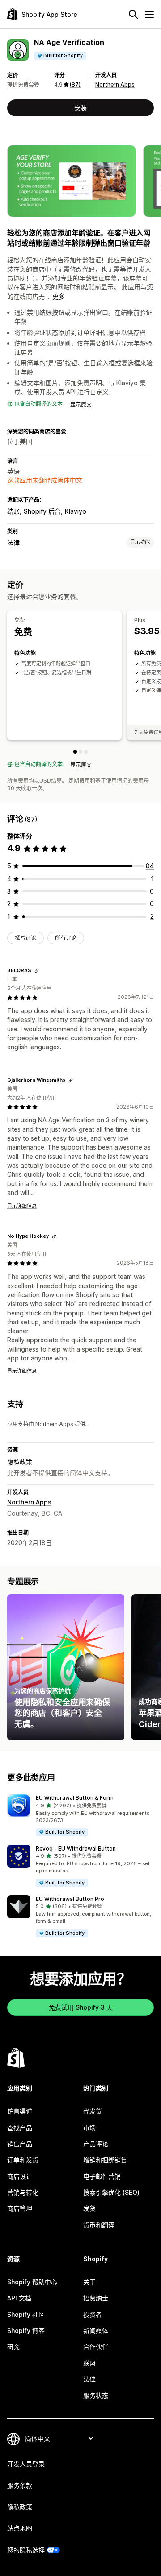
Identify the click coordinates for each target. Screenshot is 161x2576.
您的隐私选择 (26, 2550)
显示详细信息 (22, 1206)
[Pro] (86, 752)
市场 (89, 2128)
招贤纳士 (96, 2298)
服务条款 (20, 2485)
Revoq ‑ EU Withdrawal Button (76, 1849)
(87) (75, 84)
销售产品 (20, 2144)
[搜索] (133, 14)
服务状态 (96, 2395)
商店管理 (20, 2208)
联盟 (89, 2363)
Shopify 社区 (26, 2314)
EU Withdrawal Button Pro (70, 1899)
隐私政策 (20, 1461)
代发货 (93, 2111)
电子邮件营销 (102, 2176)
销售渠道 (20, 2111)
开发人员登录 (26, 2464)
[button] (80, 1816)
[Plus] (80, 752)
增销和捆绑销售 (105, 2160)
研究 (13, 2347)
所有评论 (66, 938)
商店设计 (20, 2176)
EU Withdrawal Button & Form (75, 1798)
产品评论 (96, 2144)
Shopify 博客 (26, 2331)
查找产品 (20, 2128)
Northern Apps (115, 84)
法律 (13, 542)
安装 (80, 108)
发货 (89, 2208)
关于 (89, 2282)
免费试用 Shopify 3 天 (81, 2007)
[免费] (75, 752)
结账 (13, 511)
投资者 (93, 2314)
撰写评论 (25, 938)
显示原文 (81, 405)
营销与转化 (23, 2192)
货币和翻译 (99, 2225)
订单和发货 (23, 2160)
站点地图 (20, 2528)
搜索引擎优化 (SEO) (111, 2192)
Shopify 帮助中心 (32, 2282)
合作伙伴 (96, 2347)
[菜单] (149, 14)
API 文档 (19, 2298)
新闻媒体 (96, 2331)
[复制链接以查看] (37, 971)
